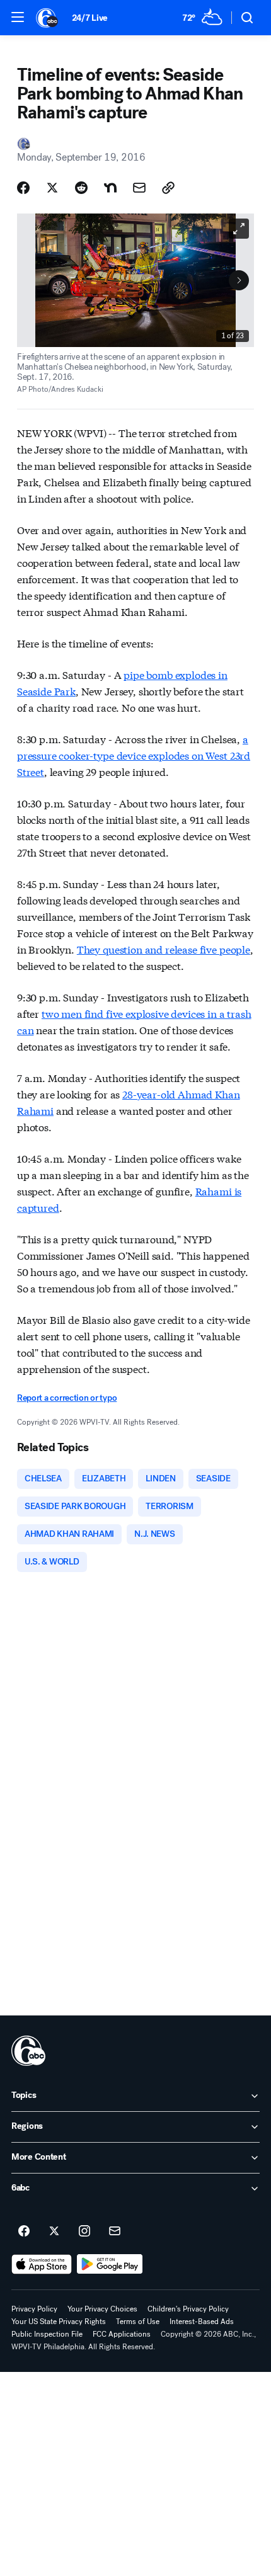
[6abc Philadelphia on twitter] (54, 2231)
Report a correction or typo (67, 1398)
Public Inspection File (47, 2334)
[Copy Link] (168, 188)
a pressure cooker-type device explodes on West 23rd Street (134, 755)
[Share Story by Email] (139, 188)
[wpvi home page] (28, 2051)
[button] (18, 17)
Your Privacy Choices (102, 2309)
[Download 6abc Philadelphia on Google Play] (110, 2264)
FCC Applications (122, 2334)
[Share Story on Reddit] (81, 188)
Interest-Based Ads (202, 2322)
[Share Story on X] (52, 188)
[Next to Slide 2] (239, 280)
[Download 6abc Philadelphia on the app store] (42, 2264)
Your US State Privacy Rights (59, 2322)
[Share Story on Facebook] (23, 188)
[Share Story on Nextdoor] (110, 188)
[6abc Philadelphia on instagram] (84, 2231)
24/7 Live (90, 18)
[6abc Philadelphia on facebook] (24, 2231)
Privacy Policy (34, 2309)
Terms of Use (138, 2322)
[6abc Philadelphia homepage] (48, 18)
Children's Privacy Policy (188, 2309)
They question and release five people (164, 949)
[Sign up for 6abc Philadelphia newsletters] (115, 2231)
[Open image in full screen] (239, 229)
